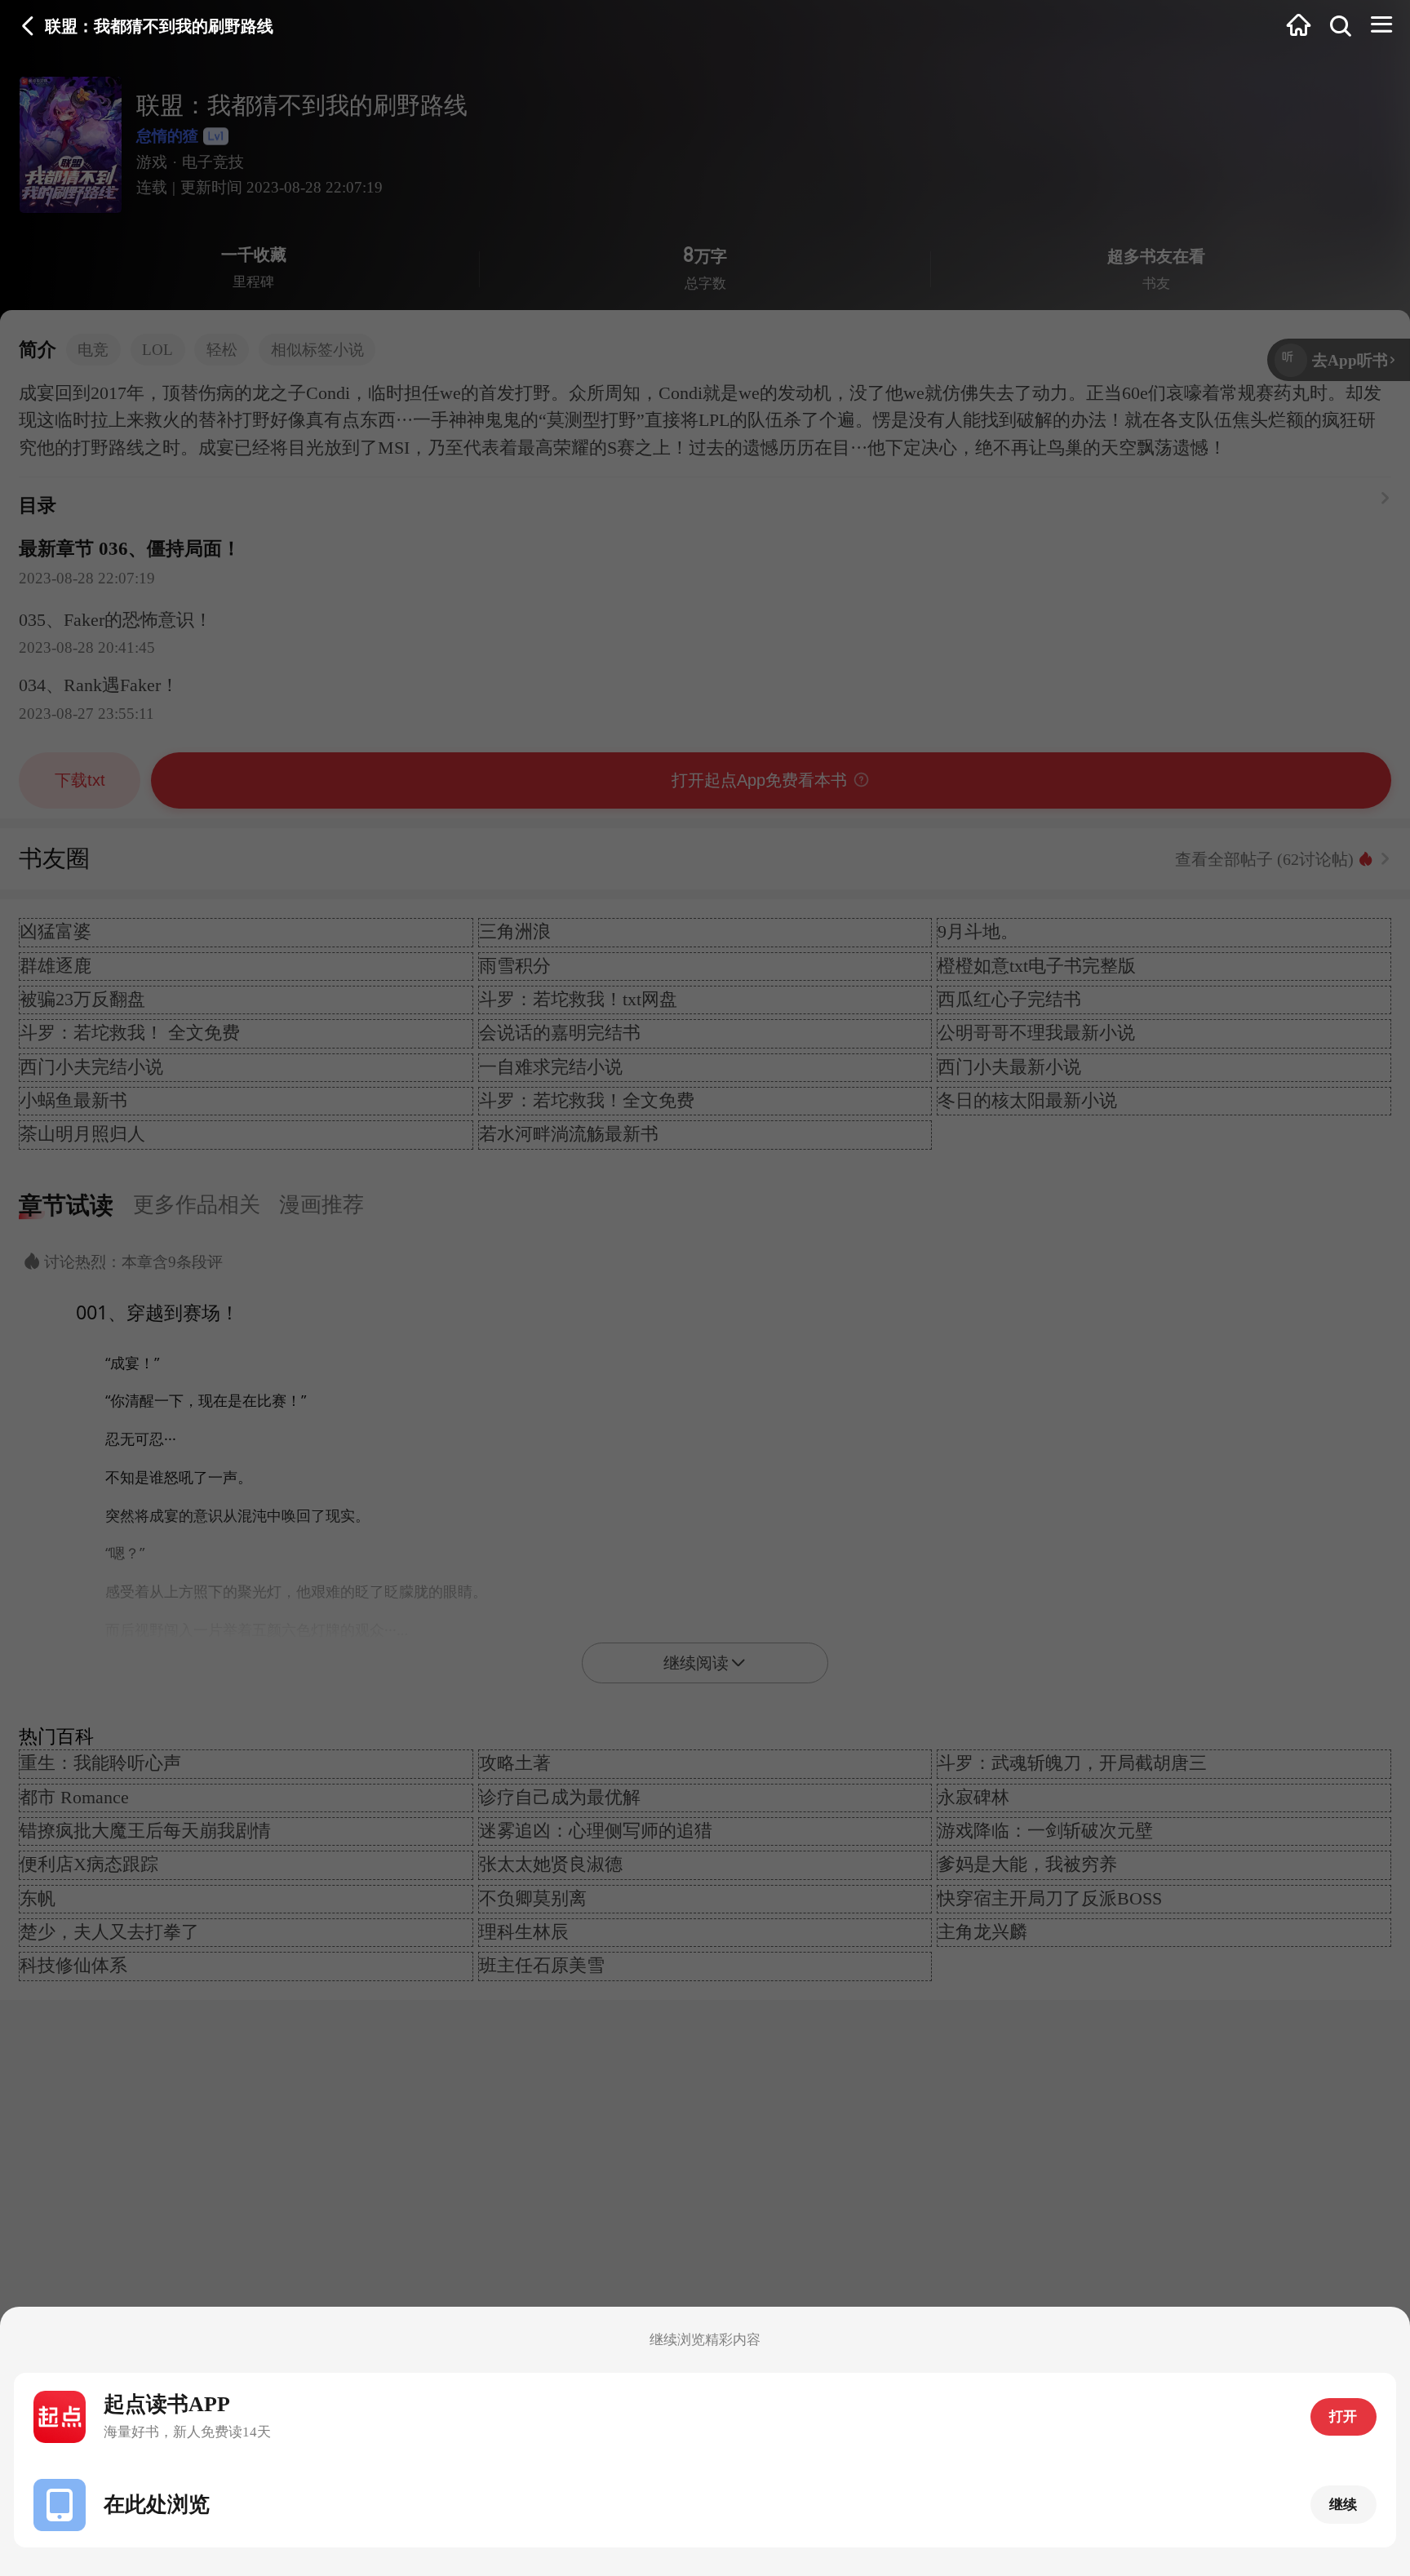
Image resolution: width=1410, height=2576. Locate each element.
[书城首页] (1299, 27)
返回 (28, 27)
